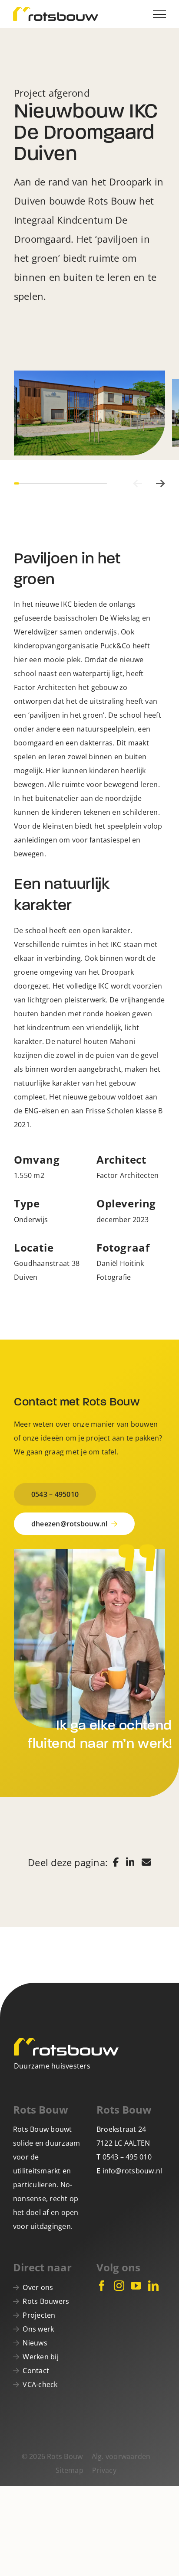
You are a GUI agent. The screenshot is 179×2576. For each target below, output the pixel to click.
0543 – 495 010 (127, 2157)
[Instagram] (119, 2286)
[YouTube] (136, 2286)
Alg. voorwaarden (121, 2456)
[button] (138, 483)
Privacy (104, 2470)
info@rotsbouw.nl (133, 2171)
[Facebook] (102, 2286)
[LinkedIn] (153, 2286)
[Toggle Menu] (159, 14)
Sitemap (70, 2470)
